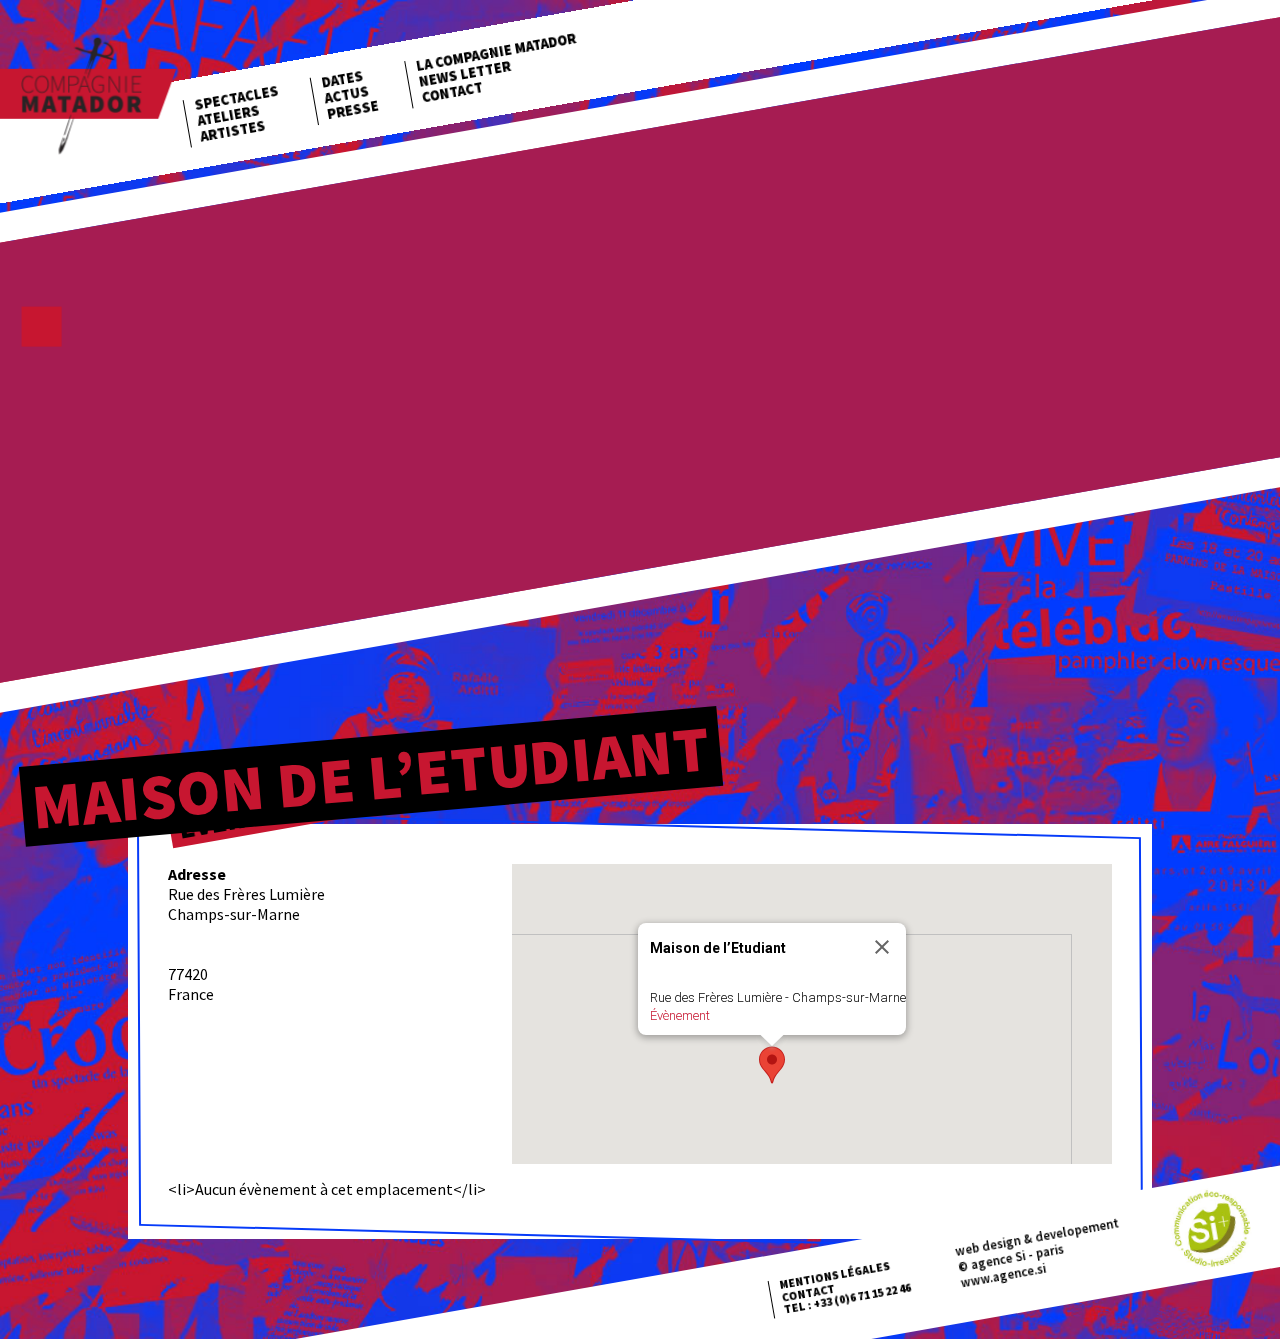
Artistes (233, 130)
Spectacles (236, 98)
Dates (342, 79)
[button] (772, 1065)
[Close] (882, 947)
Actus (346, 95)
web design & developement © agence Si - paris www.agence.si (1037, 1252)
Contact (452, 92)
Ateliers (228, 115)
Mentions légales (834, 1275)
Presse (353, 109)
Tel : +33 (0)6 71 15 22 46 (847, 1299)
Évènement (680, 1015)
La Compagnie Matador (496, 52)
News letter (464, 74)
